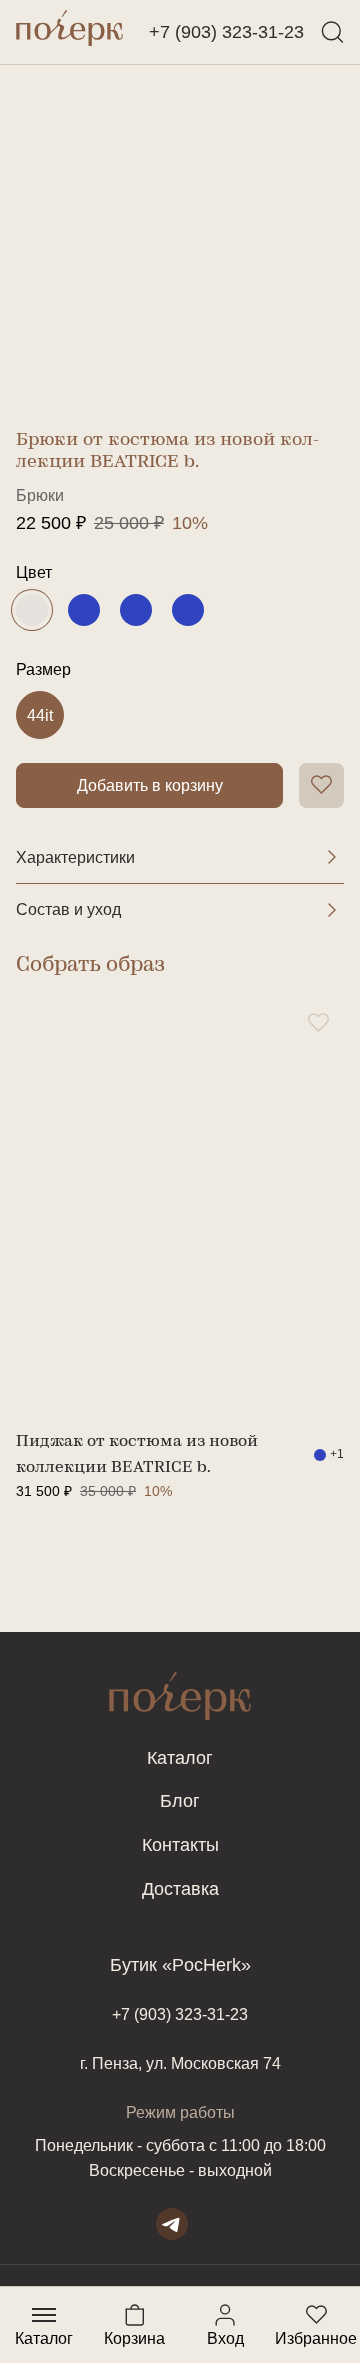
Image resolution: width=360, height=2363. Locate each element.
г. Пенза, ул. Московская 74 (180, 2063)
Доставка (180, 1889)
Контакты (180, 1845)
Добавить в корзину (150, 785)
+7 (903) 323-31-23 (226, 32)
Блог (180, 1801)
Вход (225, 2315)
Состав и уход (68, 909)
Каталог (180, 1758)
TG (172, 2224)
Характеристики (75, 857)
